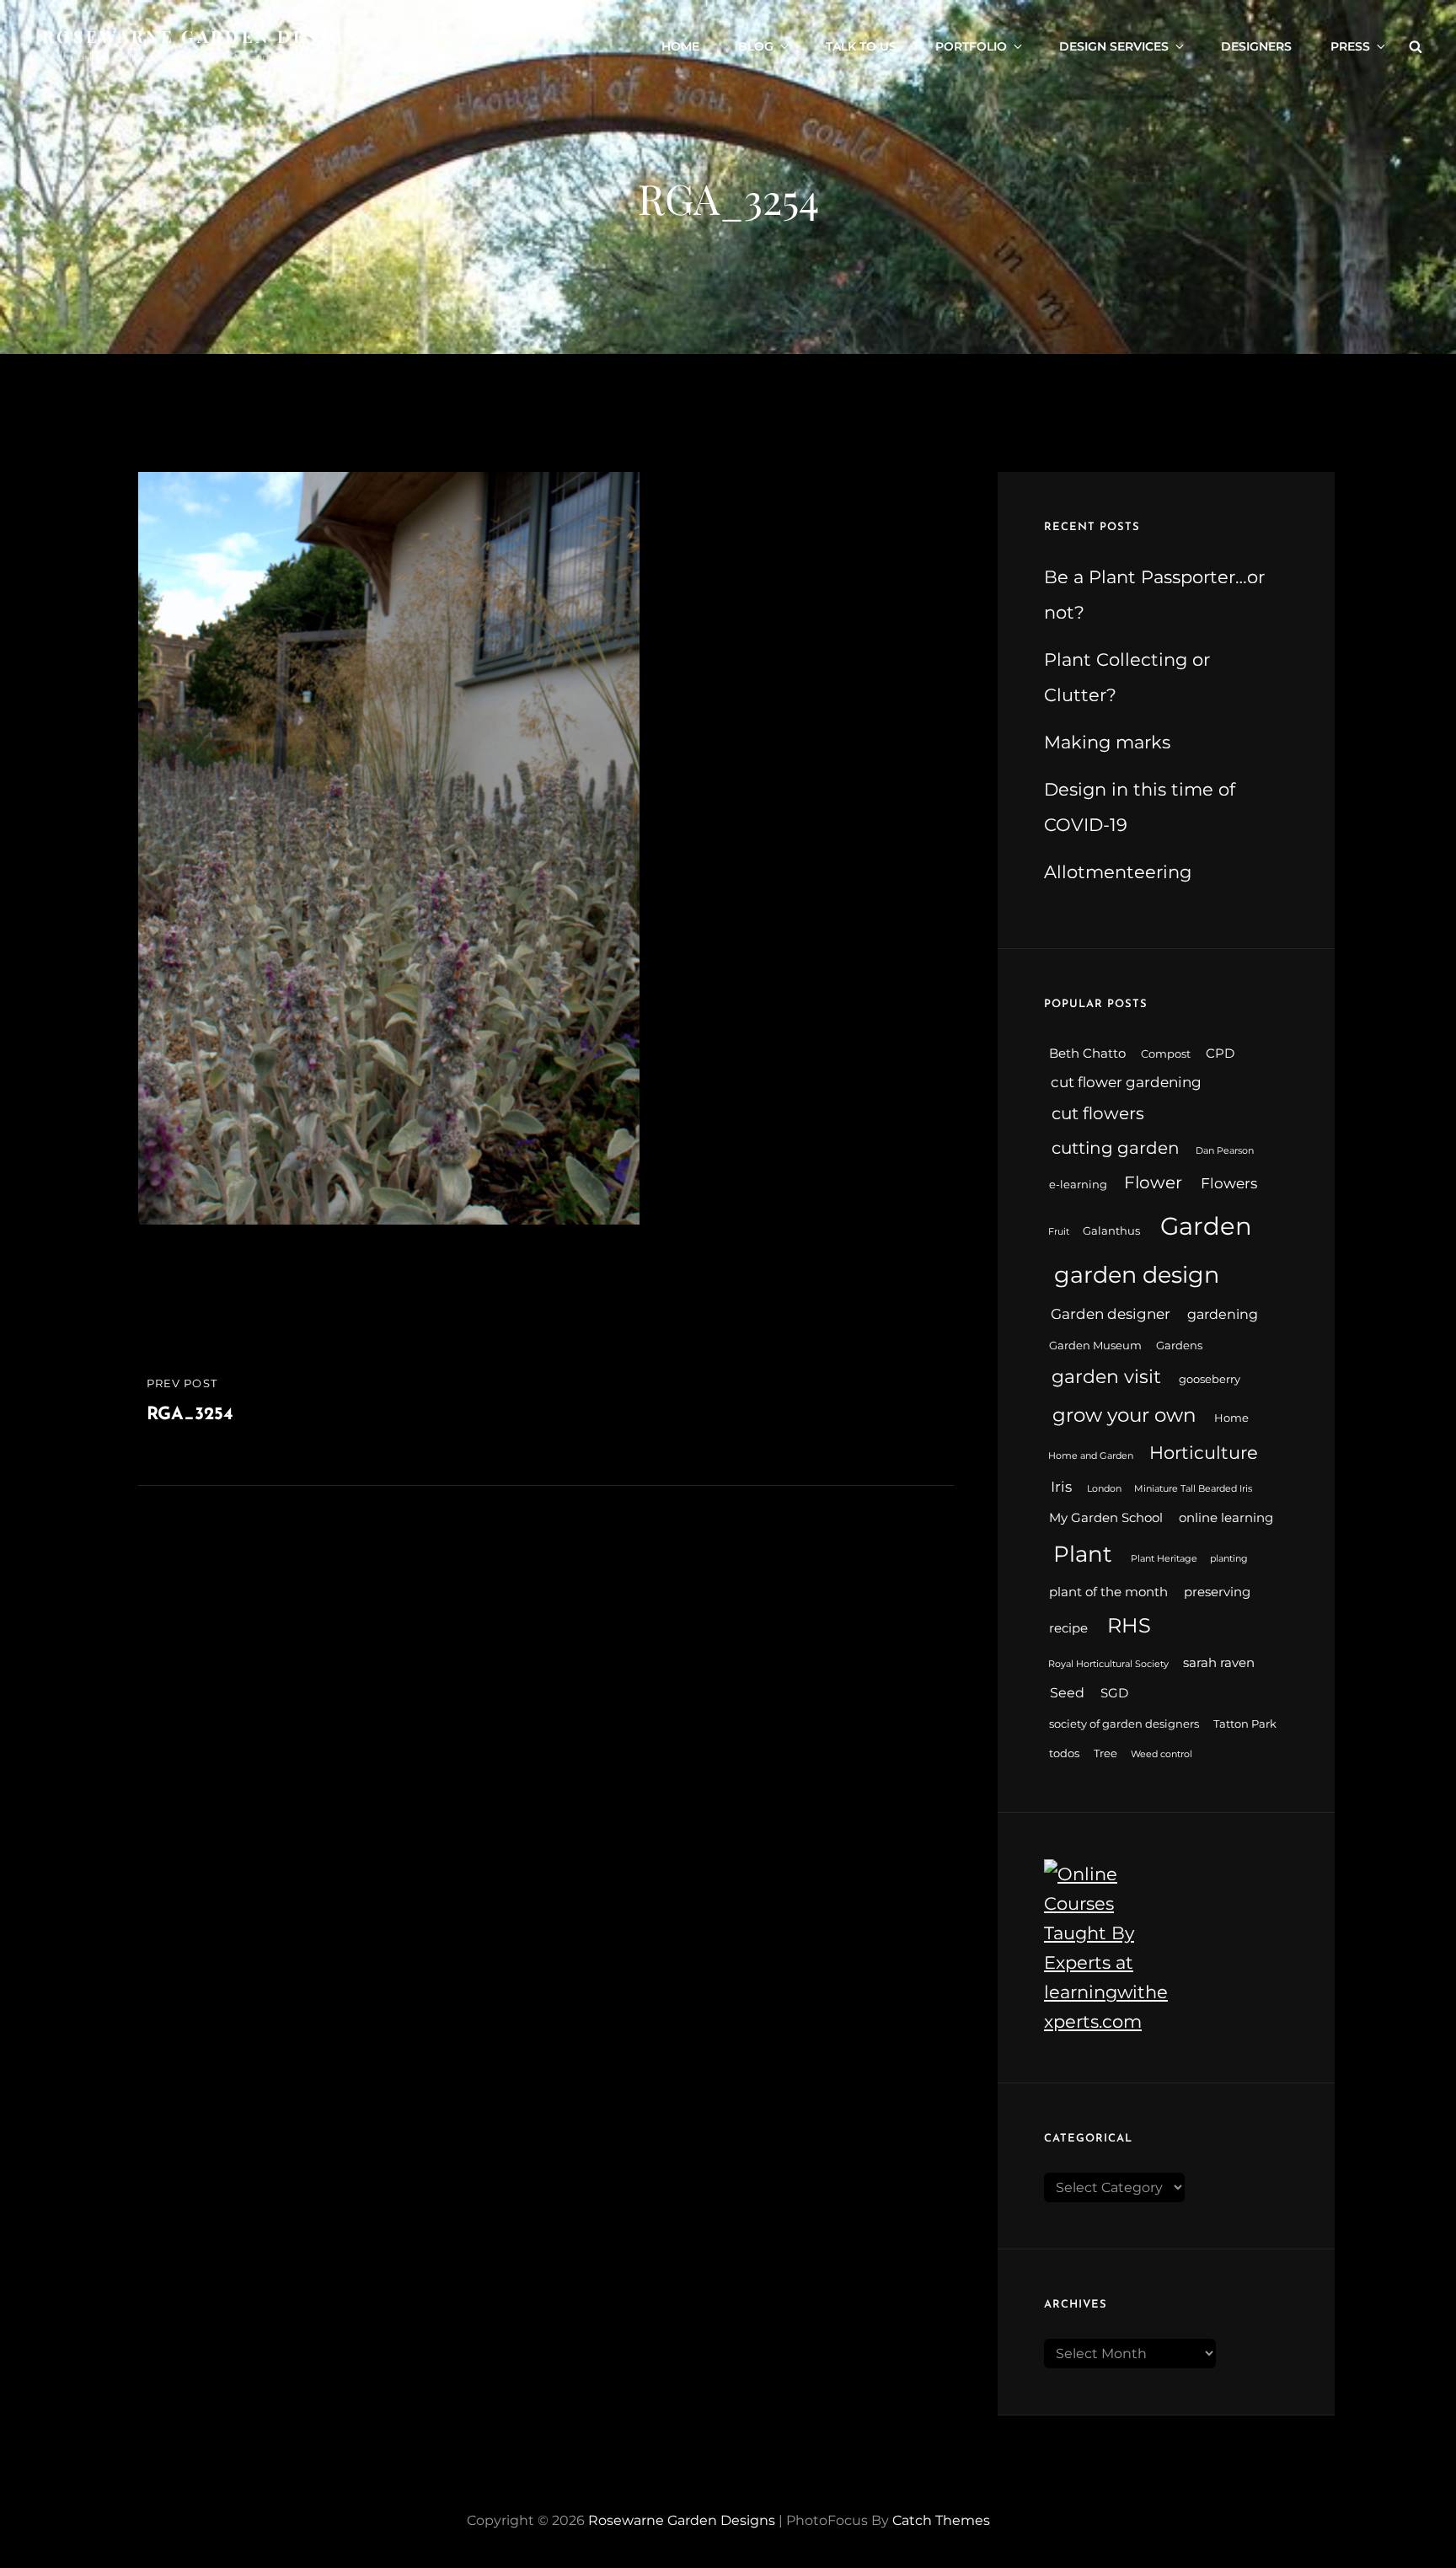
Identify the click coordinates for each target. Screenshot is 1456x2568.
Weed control (1162, 1754)
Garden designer (1111, 1313)
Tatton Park (1245, 1724)
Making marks (1107, 742)
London (1104, 1489)
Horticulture (1204, 1453)
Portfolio (971, 46)
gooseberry (1210, 1379)
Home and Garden (1091, 1456)
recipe (1068, 1628)
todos (1064, 1753)
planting (1229, 1559)
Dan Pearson (1225, 1151)
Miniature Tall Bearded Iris (1193, 1489)
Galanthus (1111, 1231)
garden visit (1106, 1376)
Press (1350, 46)
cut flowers (1098, 1113)
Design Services (1114, 46)
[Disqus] (546, 1697)
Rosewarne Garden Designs (207, 36)
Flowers (1229, 1183)
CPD (1220, 1053)
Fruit (1059, 1232)
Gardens (1179, 1346)
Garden (1206, 1226)
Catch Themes (941, 2520)
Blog (756, 46)
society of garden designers (1124, 1724)
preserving (1217, 1592)
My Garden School (1106, 1518)
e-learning (1078, 1185)
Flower (1153, 1182)
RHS (1129, 1625)
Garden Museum (1095, 1346)
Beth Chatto (1087, 1053)
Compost (1166, 1054)
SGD (1114, 1693)
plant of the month (1108, 1592)
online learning (1226, 1518)
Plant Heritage (1164, 1559)
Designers (1256, 46)
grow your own (1124, 1415)
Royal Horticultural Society (1108, 1664)
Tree (1105, 1753)
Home (680, 46)
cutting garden (1116, 1148)
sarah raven (1219, 1663)
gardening (1223, 1314)
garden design (1137, 1275)
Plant (1083, 1554)
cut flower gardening (1126, 1082)
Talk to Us (861, 46)
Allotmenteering (1118, 872)
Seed (1067, 1693)
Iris (1061, 1486)
